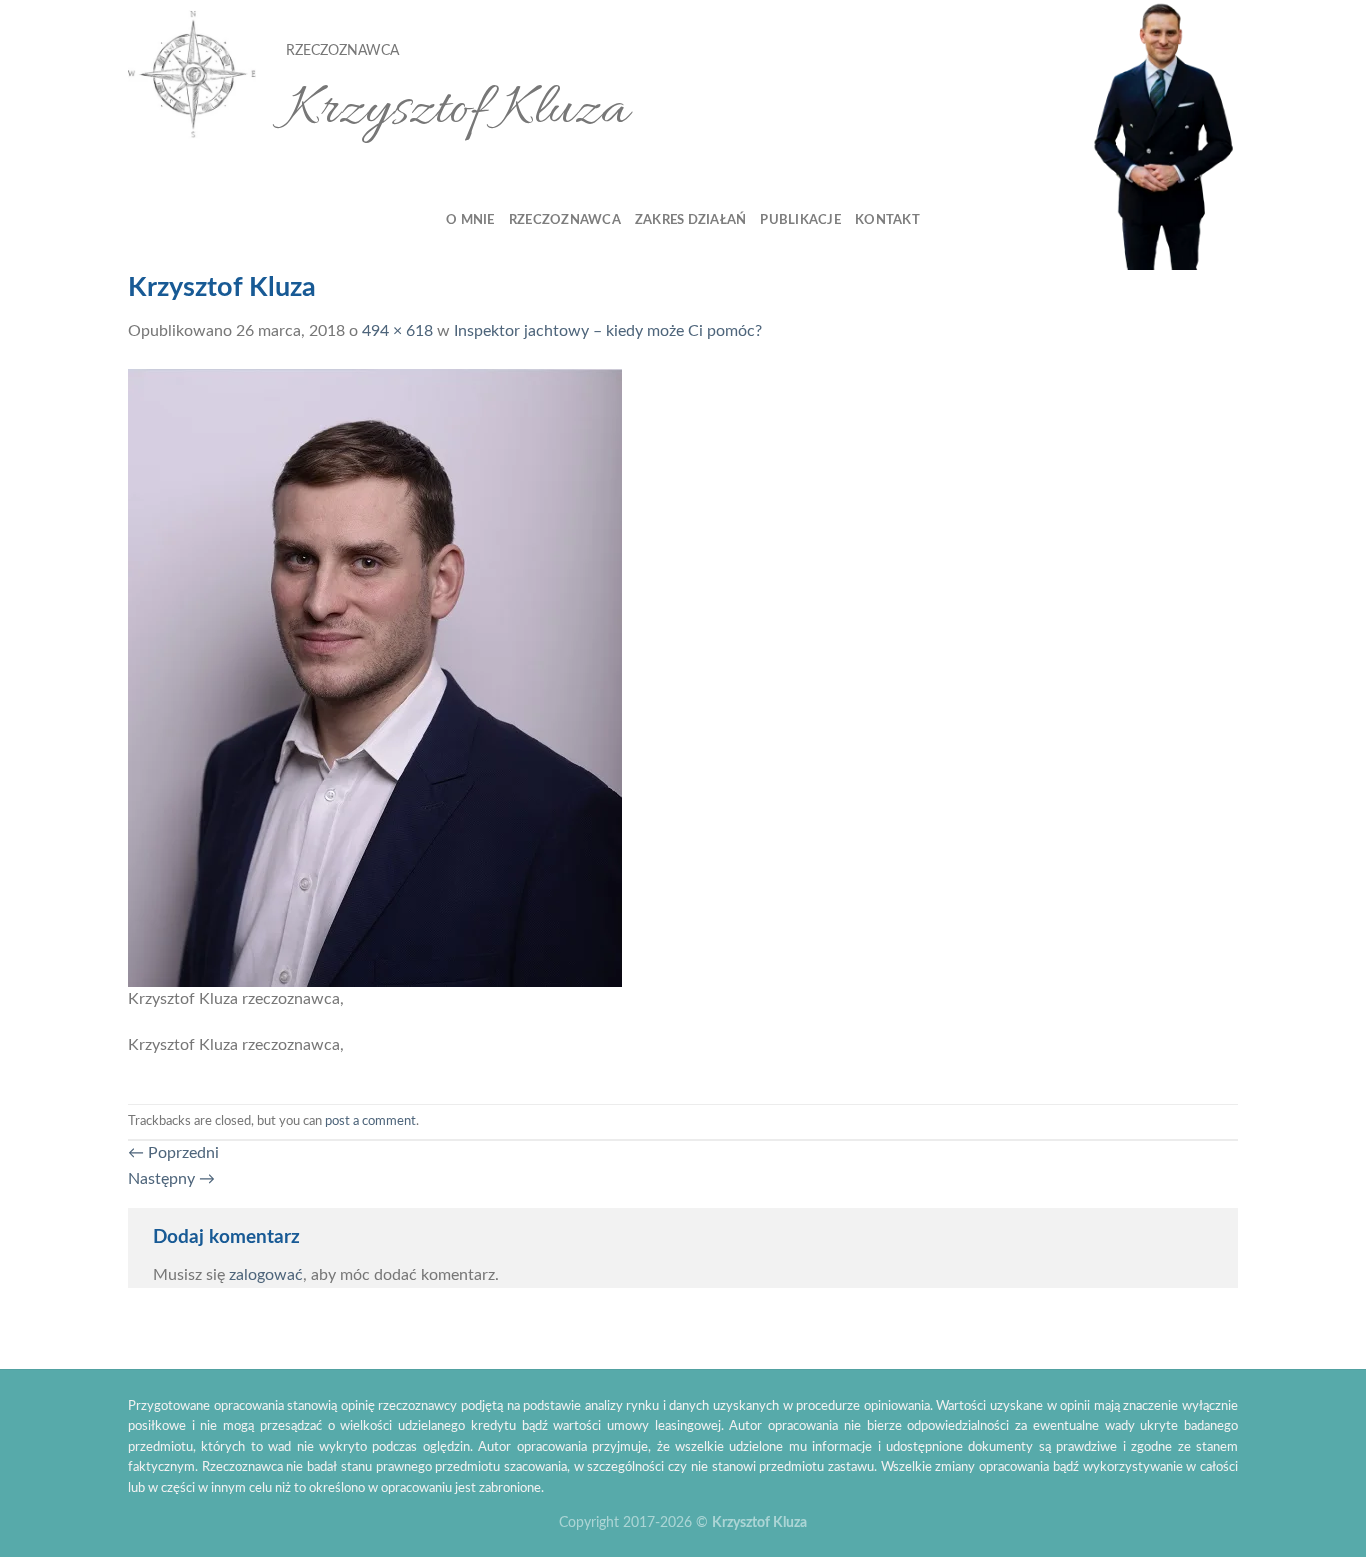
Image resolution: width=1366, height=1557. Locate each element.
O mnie (470, 220)
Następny (171, 1179)
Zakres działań (691, 220)
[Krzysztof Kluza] (192, 75)
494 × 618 (397, 331)
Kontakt (887, 220)
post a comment (370, 1121)
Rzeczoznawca (565, 220)
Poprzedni (173, 1153)
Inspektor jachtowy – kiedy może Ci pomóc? (608, 331)
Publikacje (800, 220)
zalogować (266, 1275)
